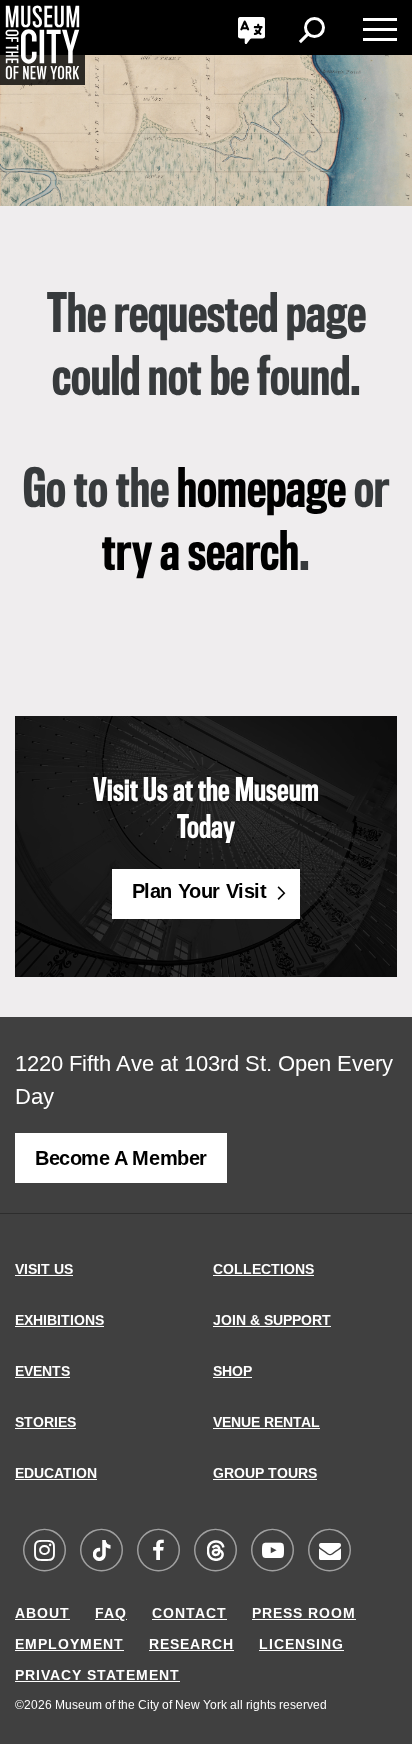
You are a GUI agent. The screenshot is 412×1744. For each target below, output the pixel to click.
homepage (261, 492)
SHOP (232, 1371)
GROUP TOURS (265, 1473)
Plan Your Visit (199, 891)
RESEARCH (191, 1644)
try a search (200, 555)
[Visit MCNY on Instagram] (44, 1551)
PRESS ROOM (304, 1613)
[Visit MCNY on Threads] (215, 1551)
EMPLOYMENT (69, 1644)
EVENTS (42, 1371)
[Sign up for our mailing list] (329, 1551)
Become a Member (121, 1158)
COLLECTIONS (263, 1269)
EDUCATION (56, 1473)
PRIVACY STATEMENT (97, 1675)
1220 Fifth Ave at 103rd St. (143, 1063)
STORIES (45, 1422)
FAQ (111, 1613)
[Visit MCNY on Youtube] (272, 1551)
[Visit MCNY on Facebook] (158, 1551)
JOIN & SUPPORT (272, 1320)
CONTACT (189, 1613)
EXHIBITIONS (59, 1320)
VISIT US (44, 1269)
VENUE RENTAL (266, 1422)
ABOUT (42, 1613)
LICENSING (301, 1644)
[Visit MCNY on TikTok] (101, 1551)
